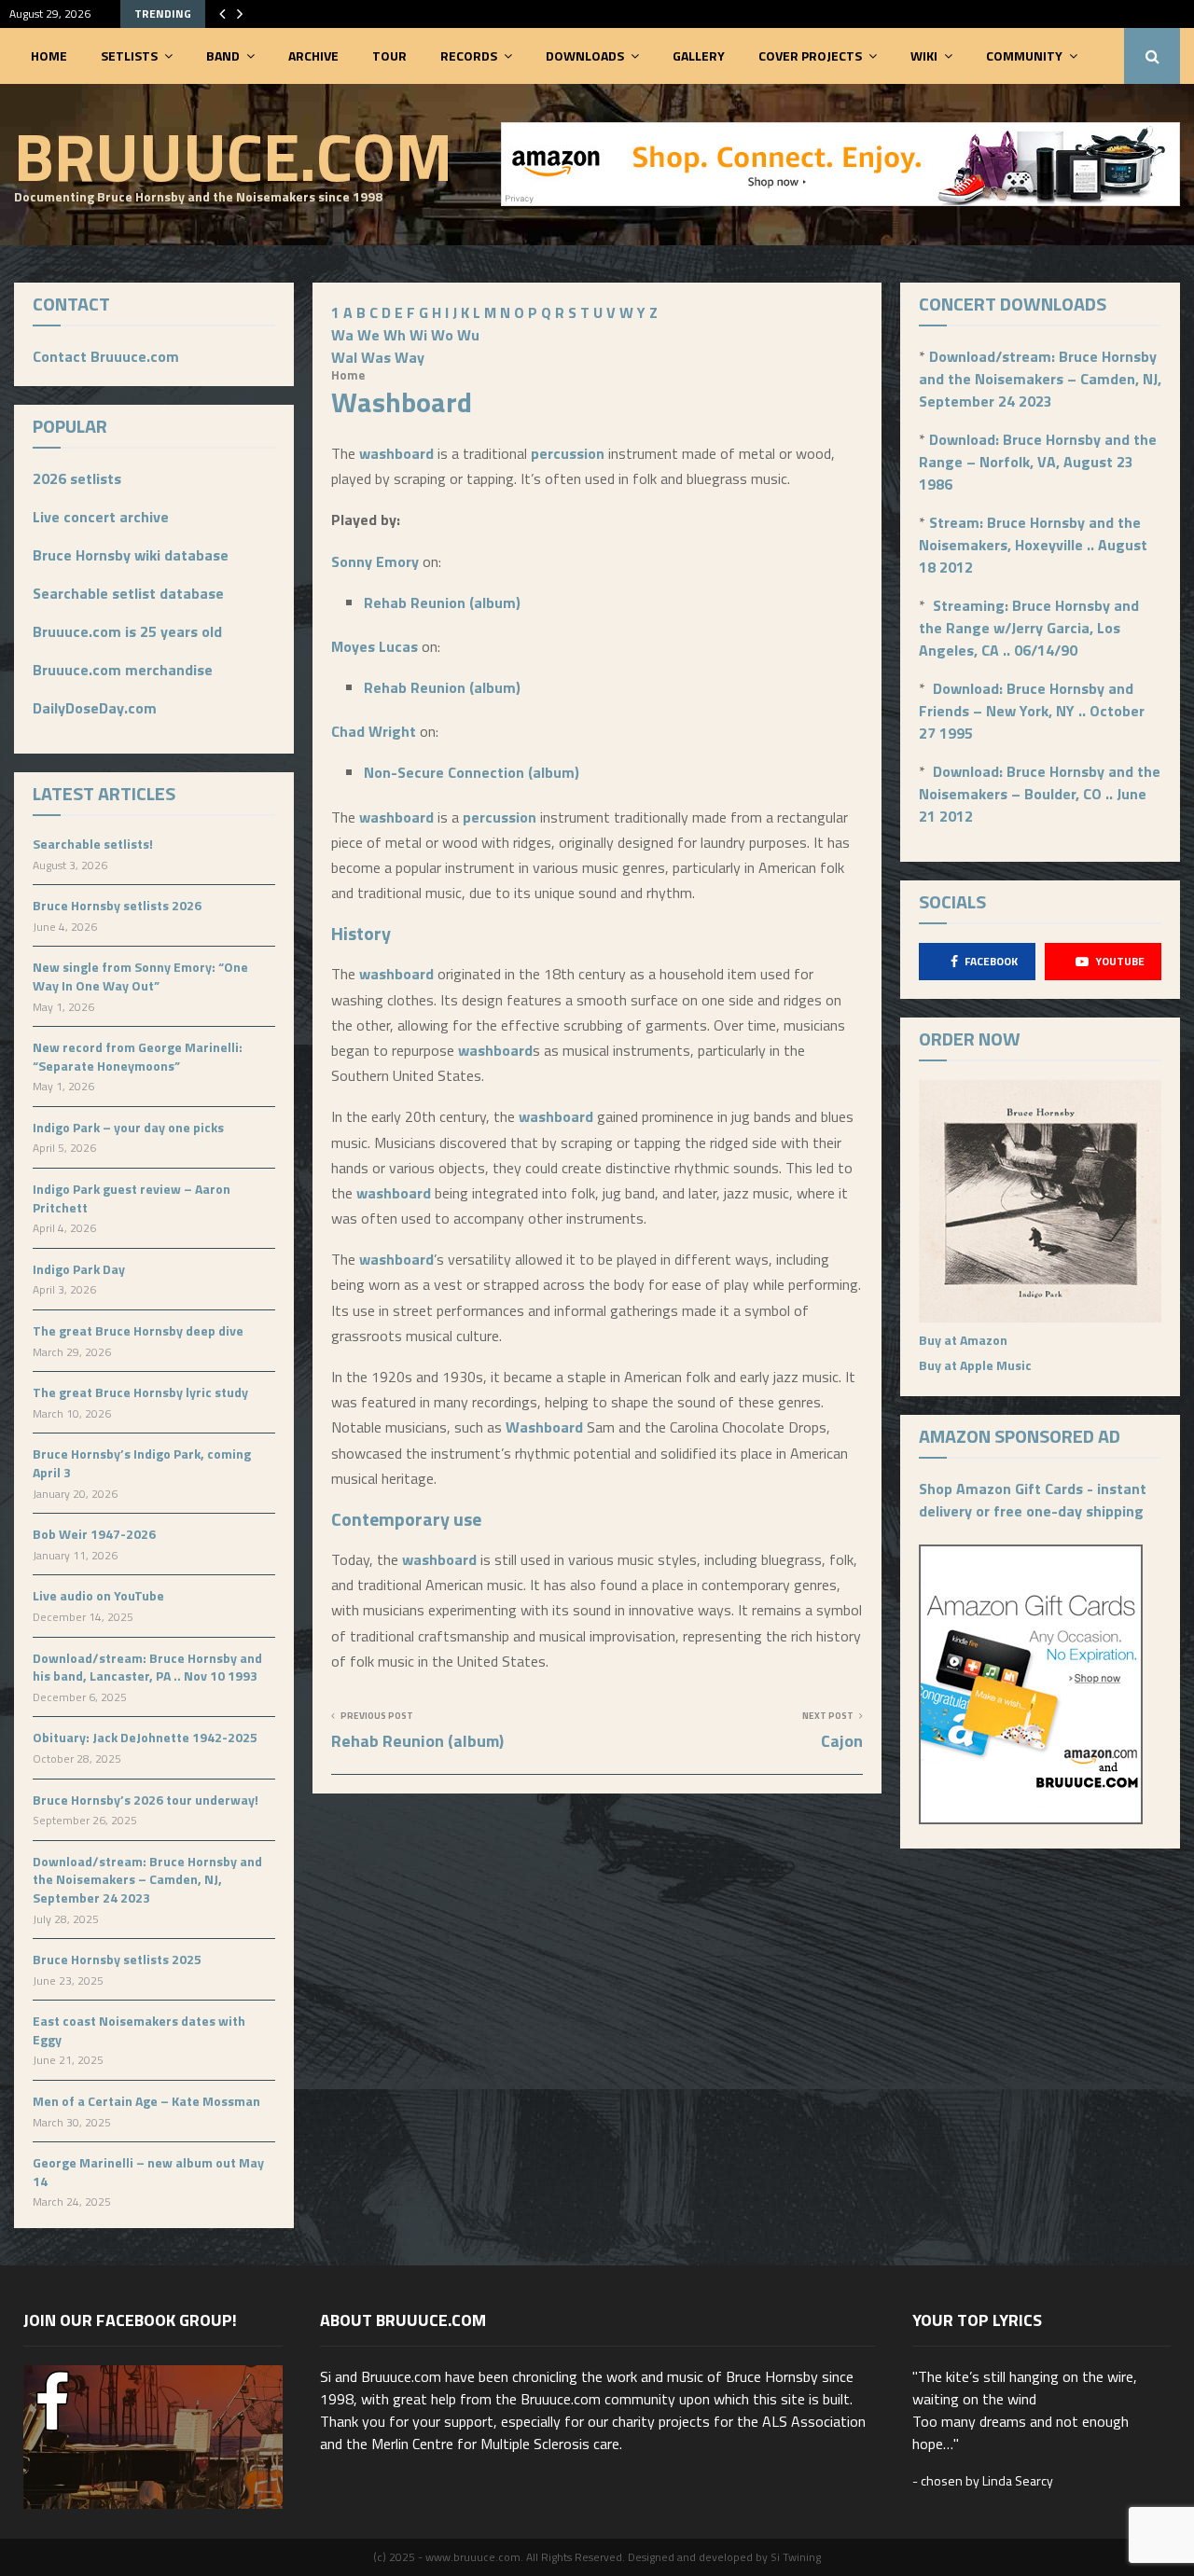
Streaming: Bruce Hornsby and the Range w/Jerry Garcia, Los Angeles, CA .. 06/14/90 (1029, 628)
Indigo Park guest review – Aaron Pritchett (132, 1198)
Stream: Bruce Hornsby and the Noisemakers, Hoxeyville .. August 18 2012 (1033, 545)
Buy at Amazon (963, 1340)
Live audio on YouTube (98, 1595)
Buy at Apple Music (975, 1365)
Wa (342, 335)
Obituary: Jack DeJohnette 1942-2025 (145, 1737)
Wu (468, 335)
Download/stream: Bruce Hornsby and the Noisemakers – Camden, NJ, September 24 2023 (147, 1879)
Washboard (544, 1427)
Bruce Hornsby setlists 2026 (117, 905)
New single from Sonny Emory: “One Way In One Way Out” (140, 976)
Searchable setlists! (93, 844)
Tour (389, 55)
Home (49, 55)
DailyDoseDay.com (95, 708)
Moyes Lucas (375, 646)
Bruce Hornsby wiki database (131, 555)
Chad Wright (374, 731)
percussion (568, 453)
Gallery (699, 55)
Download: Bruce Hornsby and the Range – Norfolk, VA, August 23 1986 (1038, 462)
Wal (344, 357)
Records (469, 55)
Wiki (924, 55)
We (368, 335)
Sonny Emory (375, 561)
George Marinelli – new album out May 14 (148, 2172)
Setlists (129, 55)
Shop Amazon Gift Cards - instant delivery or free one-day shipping (1033, 1500)
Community (1024, 55)
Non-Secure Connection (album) (472, 772)
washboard (396, 453)
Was (376, 357)
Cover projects (810, 55)
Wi (418, 335)
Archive (313, 55)
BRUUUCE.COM (233, 156)
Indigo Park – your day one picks (128, 1127)
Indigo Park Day (79, 1269)
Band (223, 55)
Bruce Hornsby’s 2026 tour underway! (146, 1800)
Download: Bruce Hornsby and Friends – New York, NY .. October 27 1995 (1032, 711)
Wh (395, 335)
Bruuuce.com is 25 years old (127, 631)
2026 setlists (77, 478)
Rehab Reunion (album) (442, 602)
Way (410, 357)
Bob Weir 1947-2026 (94, 1534)
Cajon (842, 1741)
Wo (442, 335)
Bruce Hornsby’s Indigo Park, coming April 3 (142, 1463)
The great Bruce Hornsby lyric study (140, 1392)
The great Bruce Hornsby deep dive (138, 1330)
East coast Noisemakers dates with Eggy (139, 2030)
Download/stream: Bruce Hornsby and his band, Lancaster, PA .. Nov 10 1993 (147, 1667)
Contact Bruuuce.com (106, 356)
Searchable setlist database (128, 593)
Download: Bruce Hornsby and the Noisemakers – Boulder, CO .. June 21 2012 (1040, 794)
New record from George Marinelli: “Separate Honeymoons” (138, 1056)
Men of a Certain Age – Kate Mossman (146, 2101)
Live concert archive (101, 517)
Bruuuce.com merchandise (123, 670)
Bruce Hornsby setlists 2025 (117, 1959)
